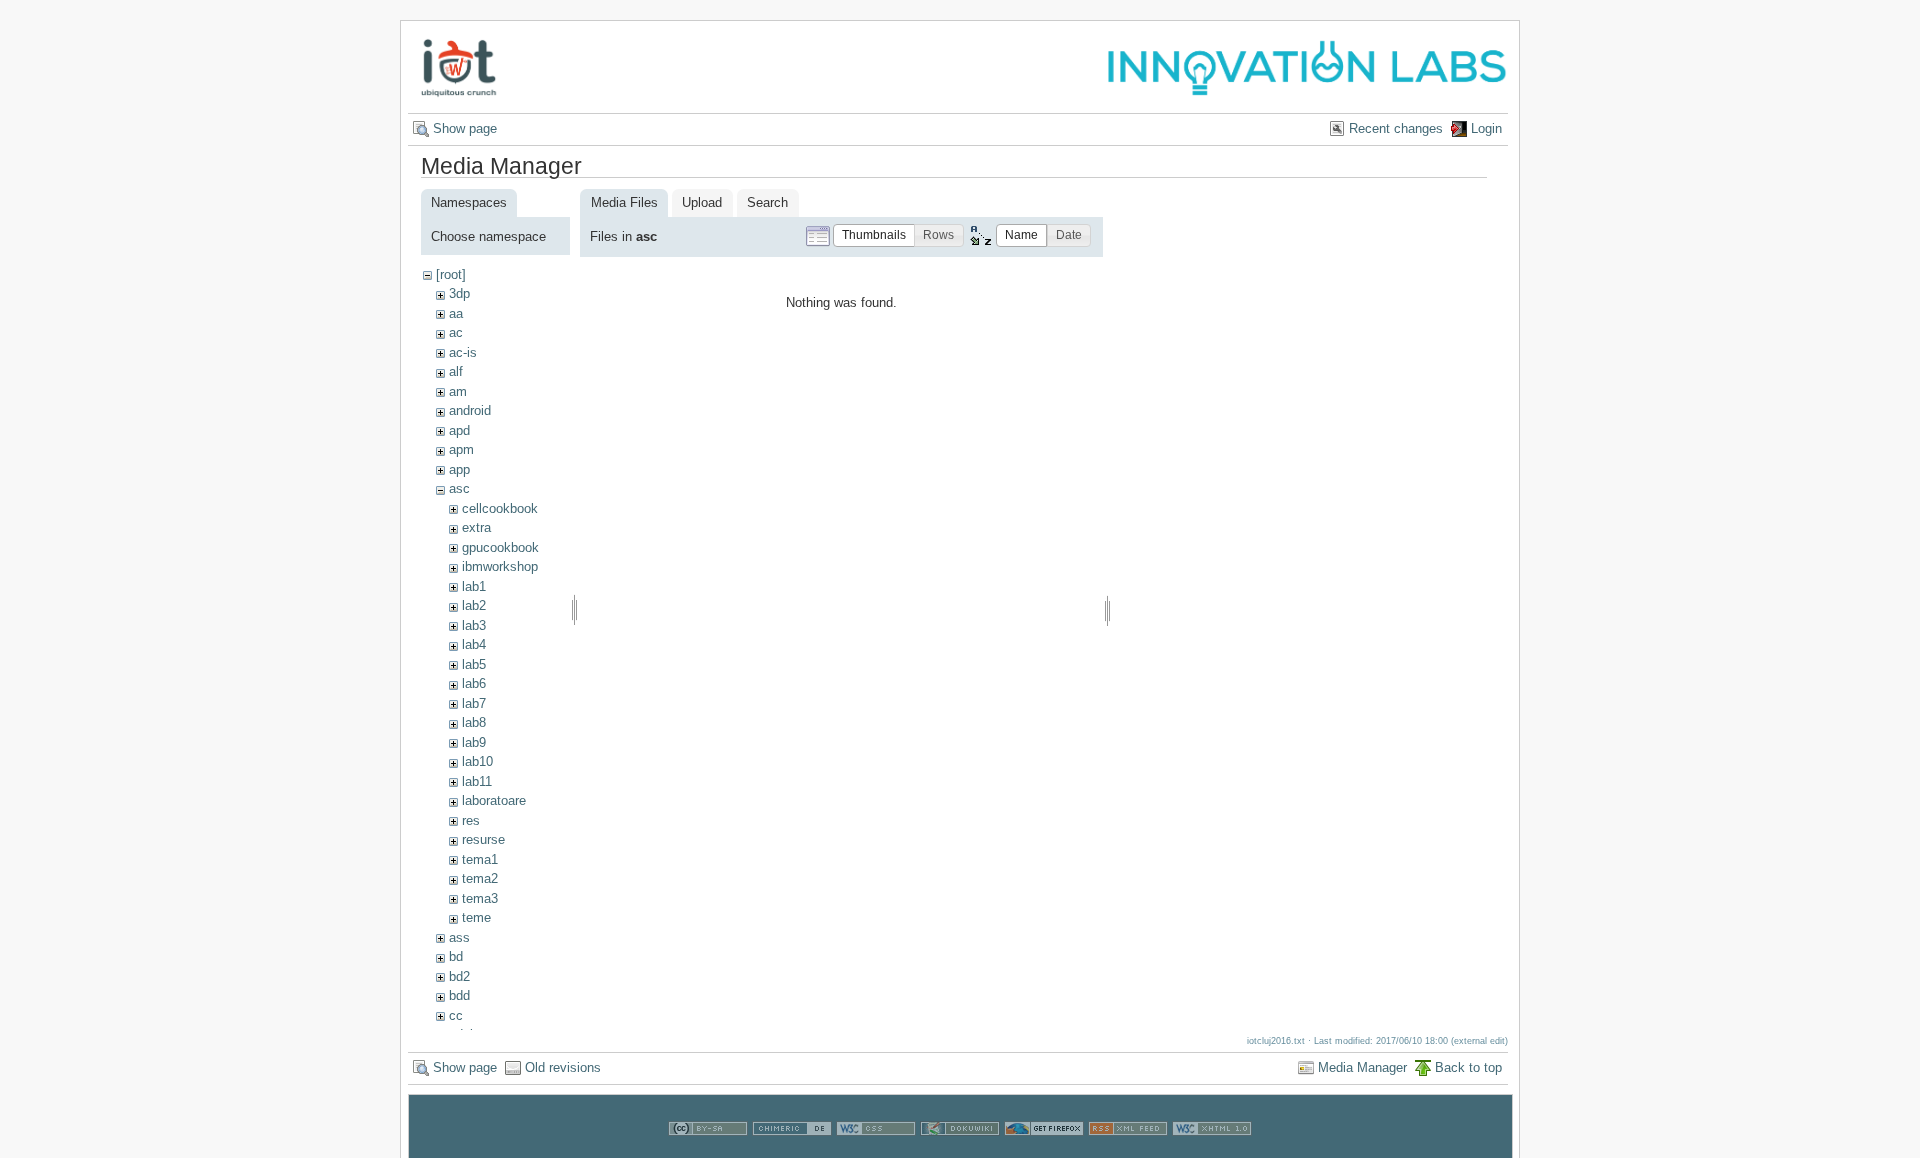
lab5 (474, 664)
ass (459, 937)
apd (459, 430)
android (470, 410)
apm (461, 449)
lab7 (474, 703)
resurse (483, 839)
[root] (451, 274)
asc (459, 488)
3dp (459, 293)
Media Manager (1362, 1067)
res (471, 820)
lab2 (474, 605)
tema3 (480, 898)
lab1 (474, 586)
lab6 (474, 683)
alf (456, 371)
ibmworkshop (500, 566)
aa (456, 313)
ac (456, 332)
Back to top (1468, 1067)
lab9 (474, 742)
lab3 (474, 625)
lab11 (477, 781)
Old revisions (563, 1067)
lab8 (474, 722)
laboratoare (494, 800)
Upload (702, 202)
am (458, 391)
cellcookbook (500, 508)
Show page (465, 128)
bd (456, 956)
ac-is (463, 352)
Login (1486, 128)
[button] (874, 235)
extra (476, 527)
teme (476, 917)
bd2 (459, 976)
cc (456, 1015)
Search (767, 202)
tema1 (480, 859)
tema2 (480, 878)
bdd (459, 995)
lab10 (477, 761)
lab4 (474, 644)
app (459, 469)
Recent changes (1396, 128)
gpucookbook (500, 547)
